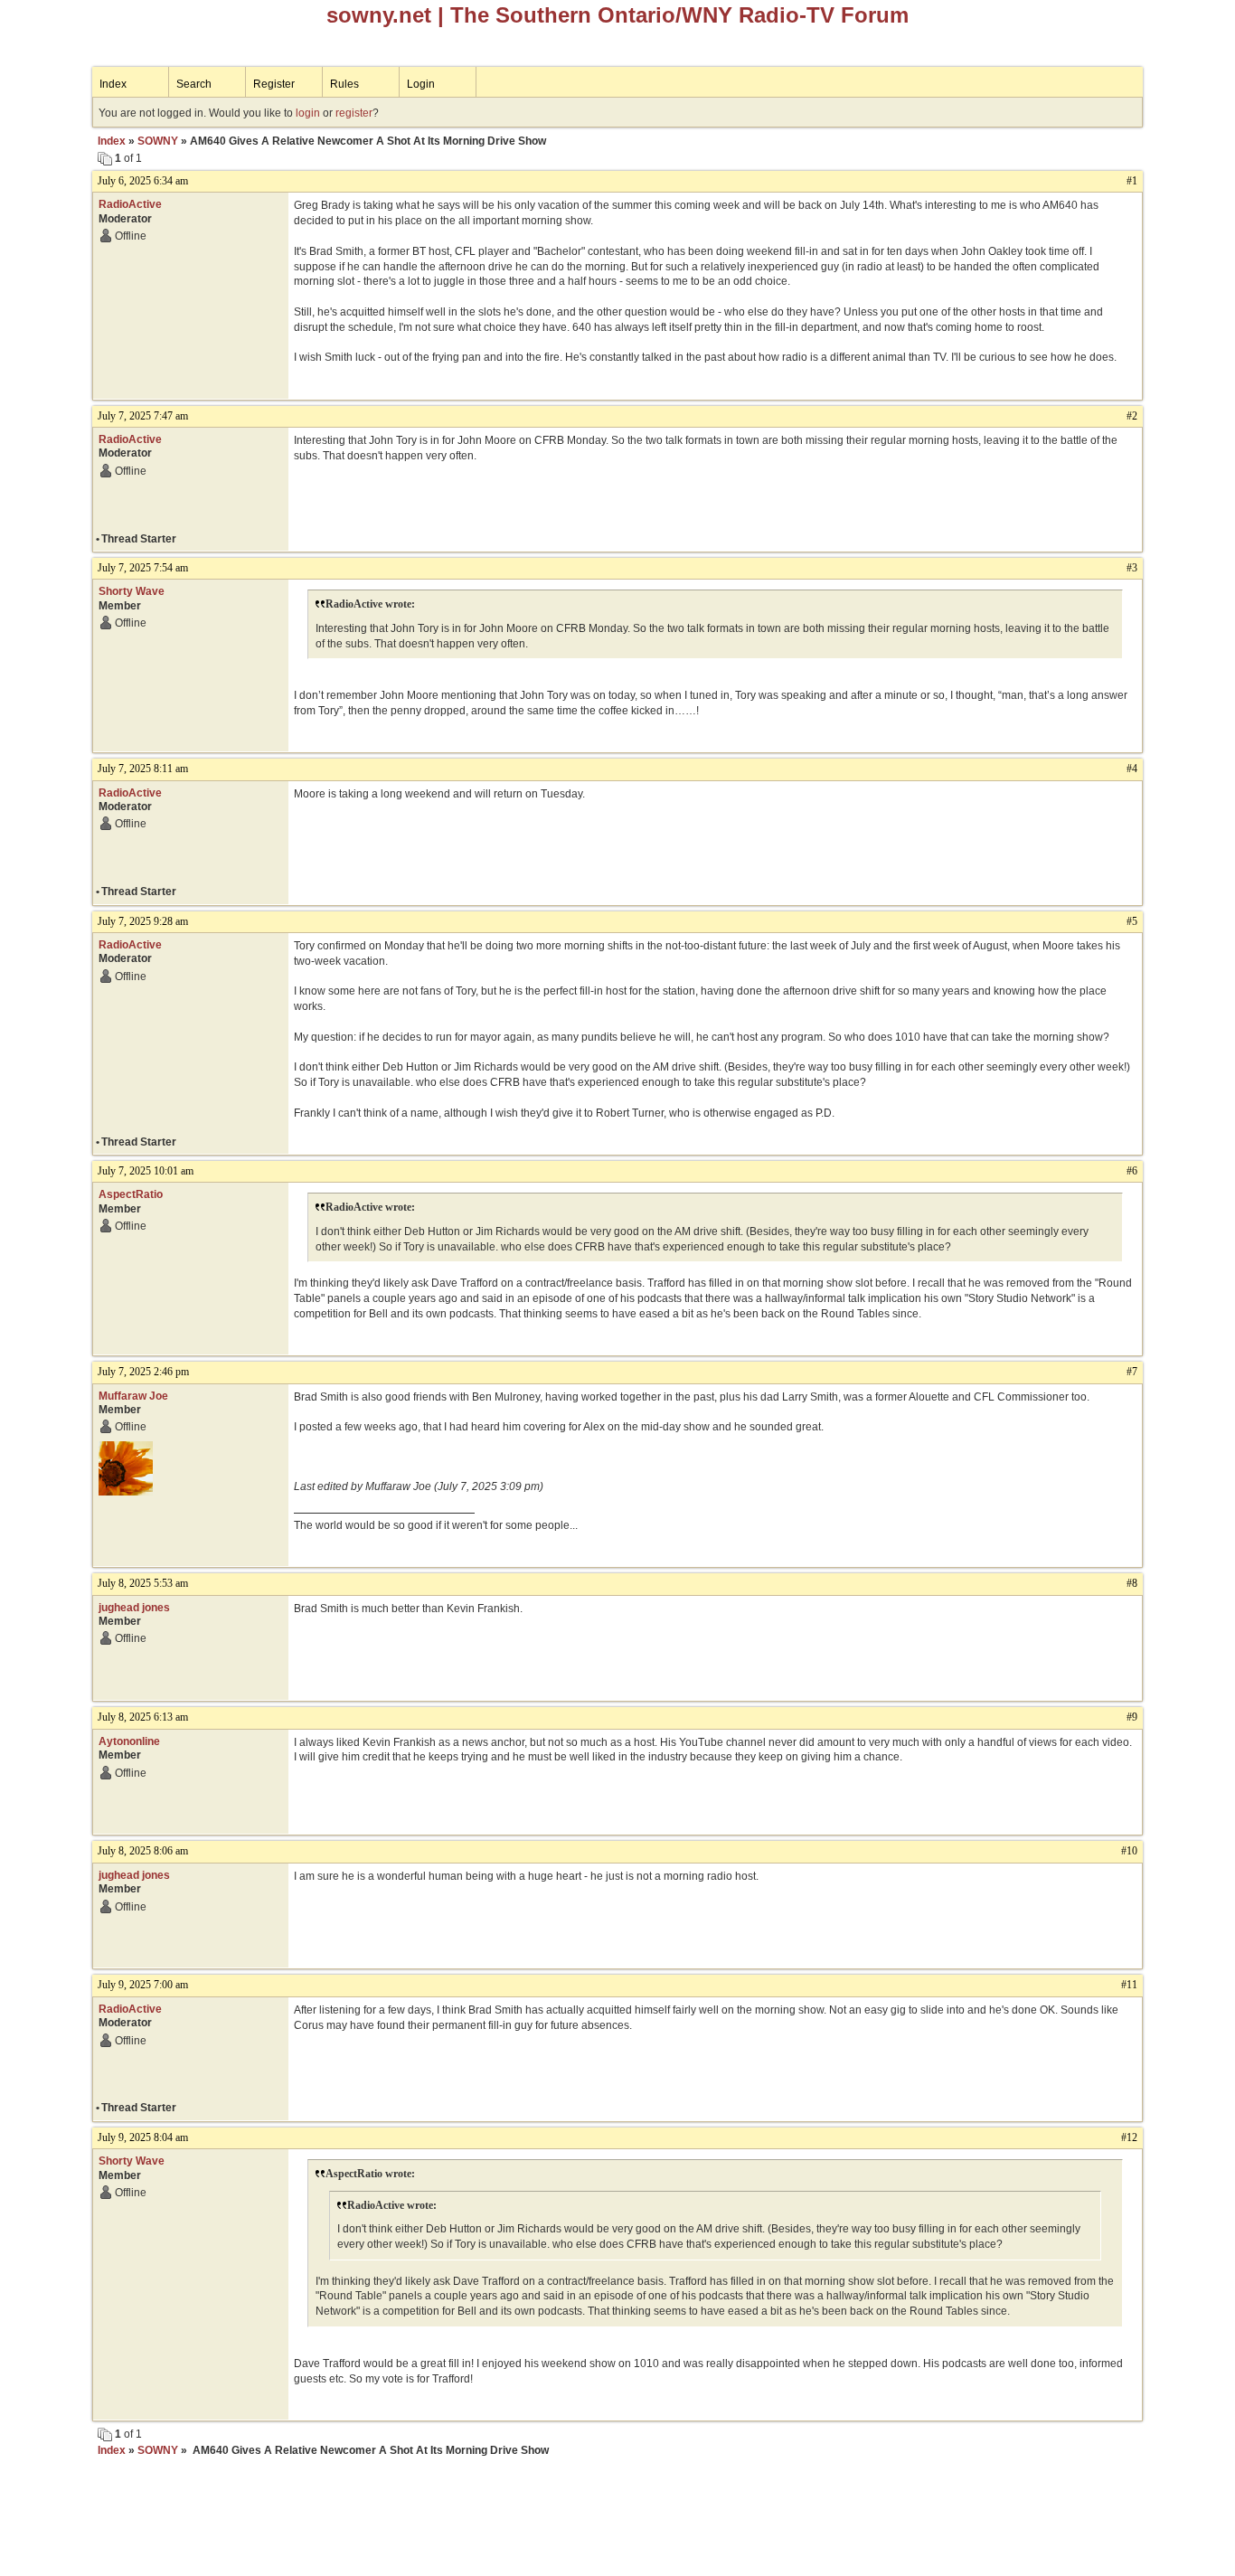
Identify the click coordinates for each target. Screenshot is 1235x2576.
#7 (1132, 1372)
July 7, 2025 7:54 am (143, 568)
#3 (1132, 568)
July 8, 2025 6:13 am (143, 1717)
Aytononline (129, 1741)
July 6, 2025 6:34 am (143, 181)
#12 (1129, 2137)
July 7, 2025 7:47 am (143, 416)
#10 (1129, 1851)
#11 (1129, 1985)
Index (113, 84)
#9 (1132, 1717)
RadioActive (130, 204)
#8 (1132, 1583)
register (354, 113)
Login (421, 84)
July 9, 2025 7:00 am (143, 1985)
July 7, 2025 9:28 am (143, 921)
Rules (344, 84)
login (308, 113)
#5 (1132, 921)
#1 (1132, 181)
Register (274, 84)
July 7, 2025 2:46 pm (143, 1372)
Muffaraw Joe (133, 1396)
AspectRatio (131, 1194)
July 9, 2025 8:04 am (143, 2137)
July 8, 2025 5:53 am (143, 1583)
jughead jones (134, 1608)
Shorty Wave (132, 591)
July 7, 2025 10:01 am (146, 1171)
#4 (1132, 769)
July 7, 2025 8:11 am (143, 769)
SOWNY (158, 141)
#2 (1132, 416)
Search (194, 84)
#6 (1132, 1171)
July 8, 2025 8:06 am (143, 1851)
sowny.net (379, 15)
